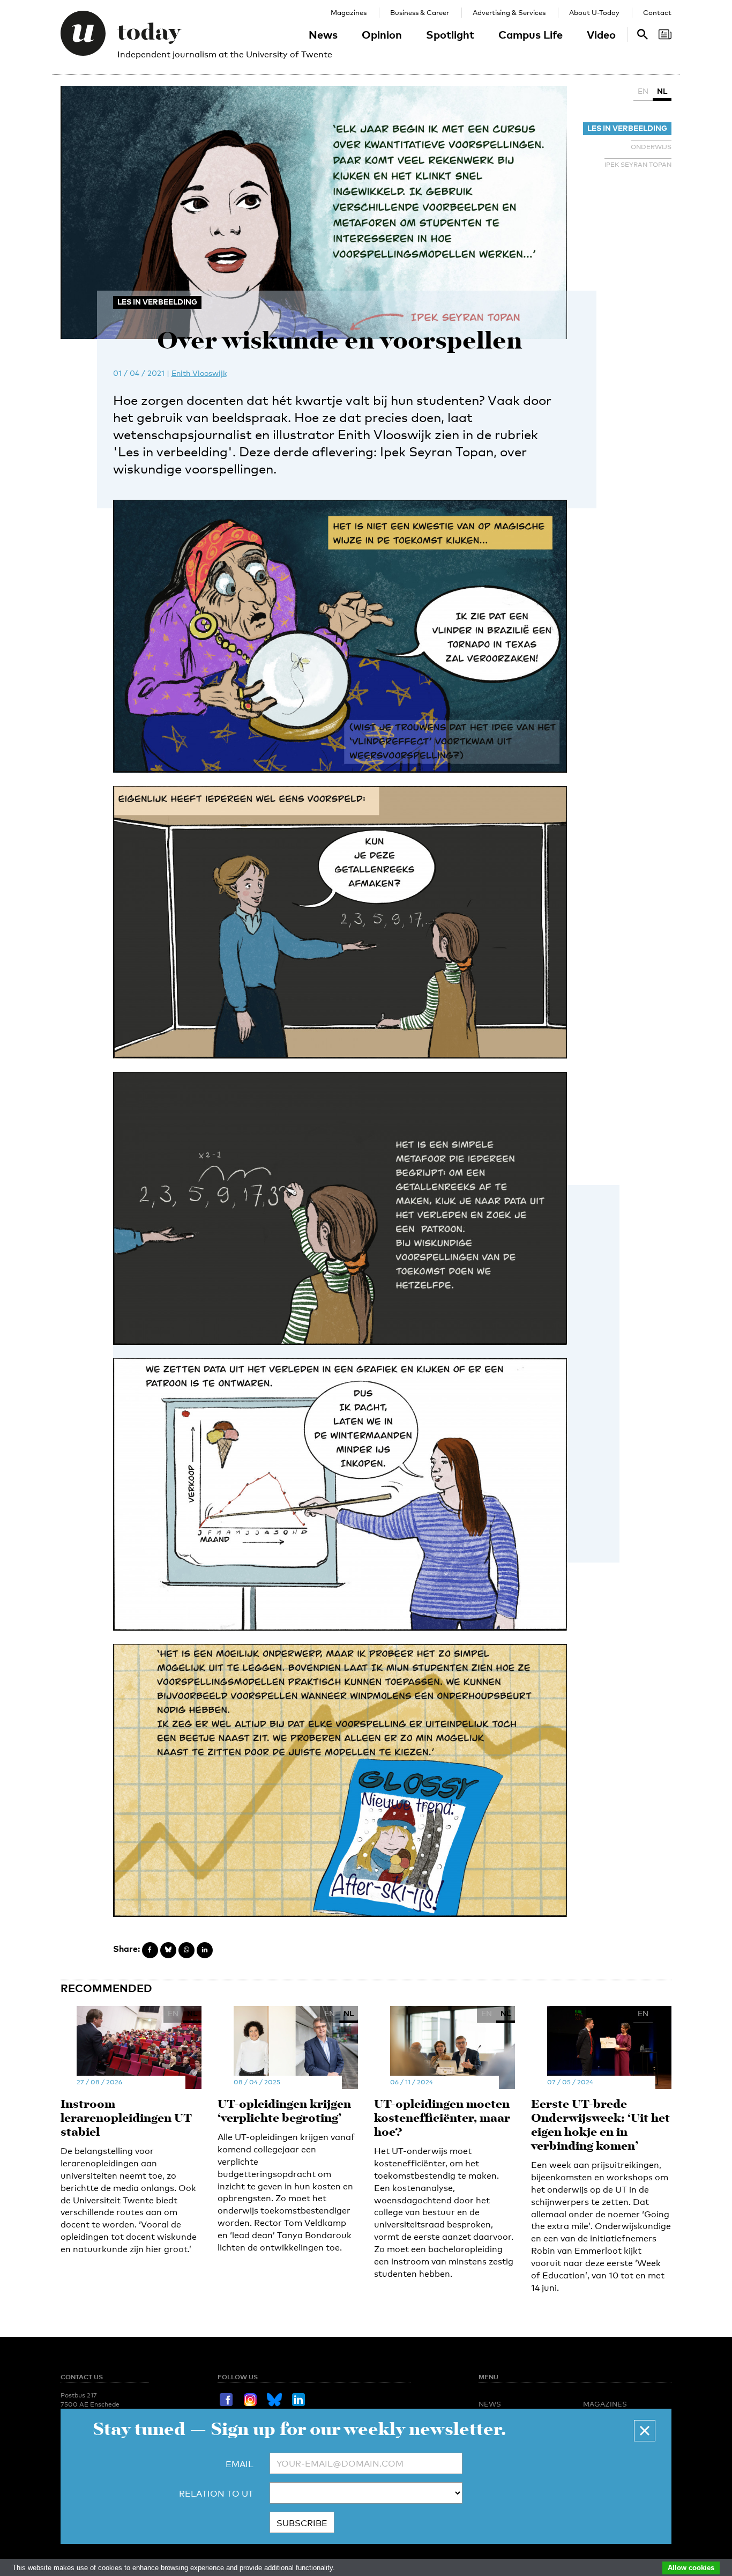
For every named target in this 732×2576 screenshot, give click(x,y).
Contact (657, 12)
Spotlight (450, 34)
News (323, 34)
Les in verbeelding (627, 128)
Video (601, 34)
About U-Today (594, 12)
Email (240, 2464)
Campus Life (531, 34)
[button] (645, 2431)
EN (643, 91)
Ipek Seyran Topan (638, 165)
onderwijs (651, 147)
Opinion (382, 34)
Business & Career (420, 12)
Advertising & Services (509, 12)
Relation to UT (216, 2494)
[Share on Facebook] (150, 1950)
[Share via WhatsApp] (186, 1950)
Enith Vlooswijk (199, 373)
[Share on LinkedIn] (205, 1950)
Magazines (349, 12)
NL (662, 91)
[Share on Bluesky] (168, 1950)
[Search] (665, 34)
